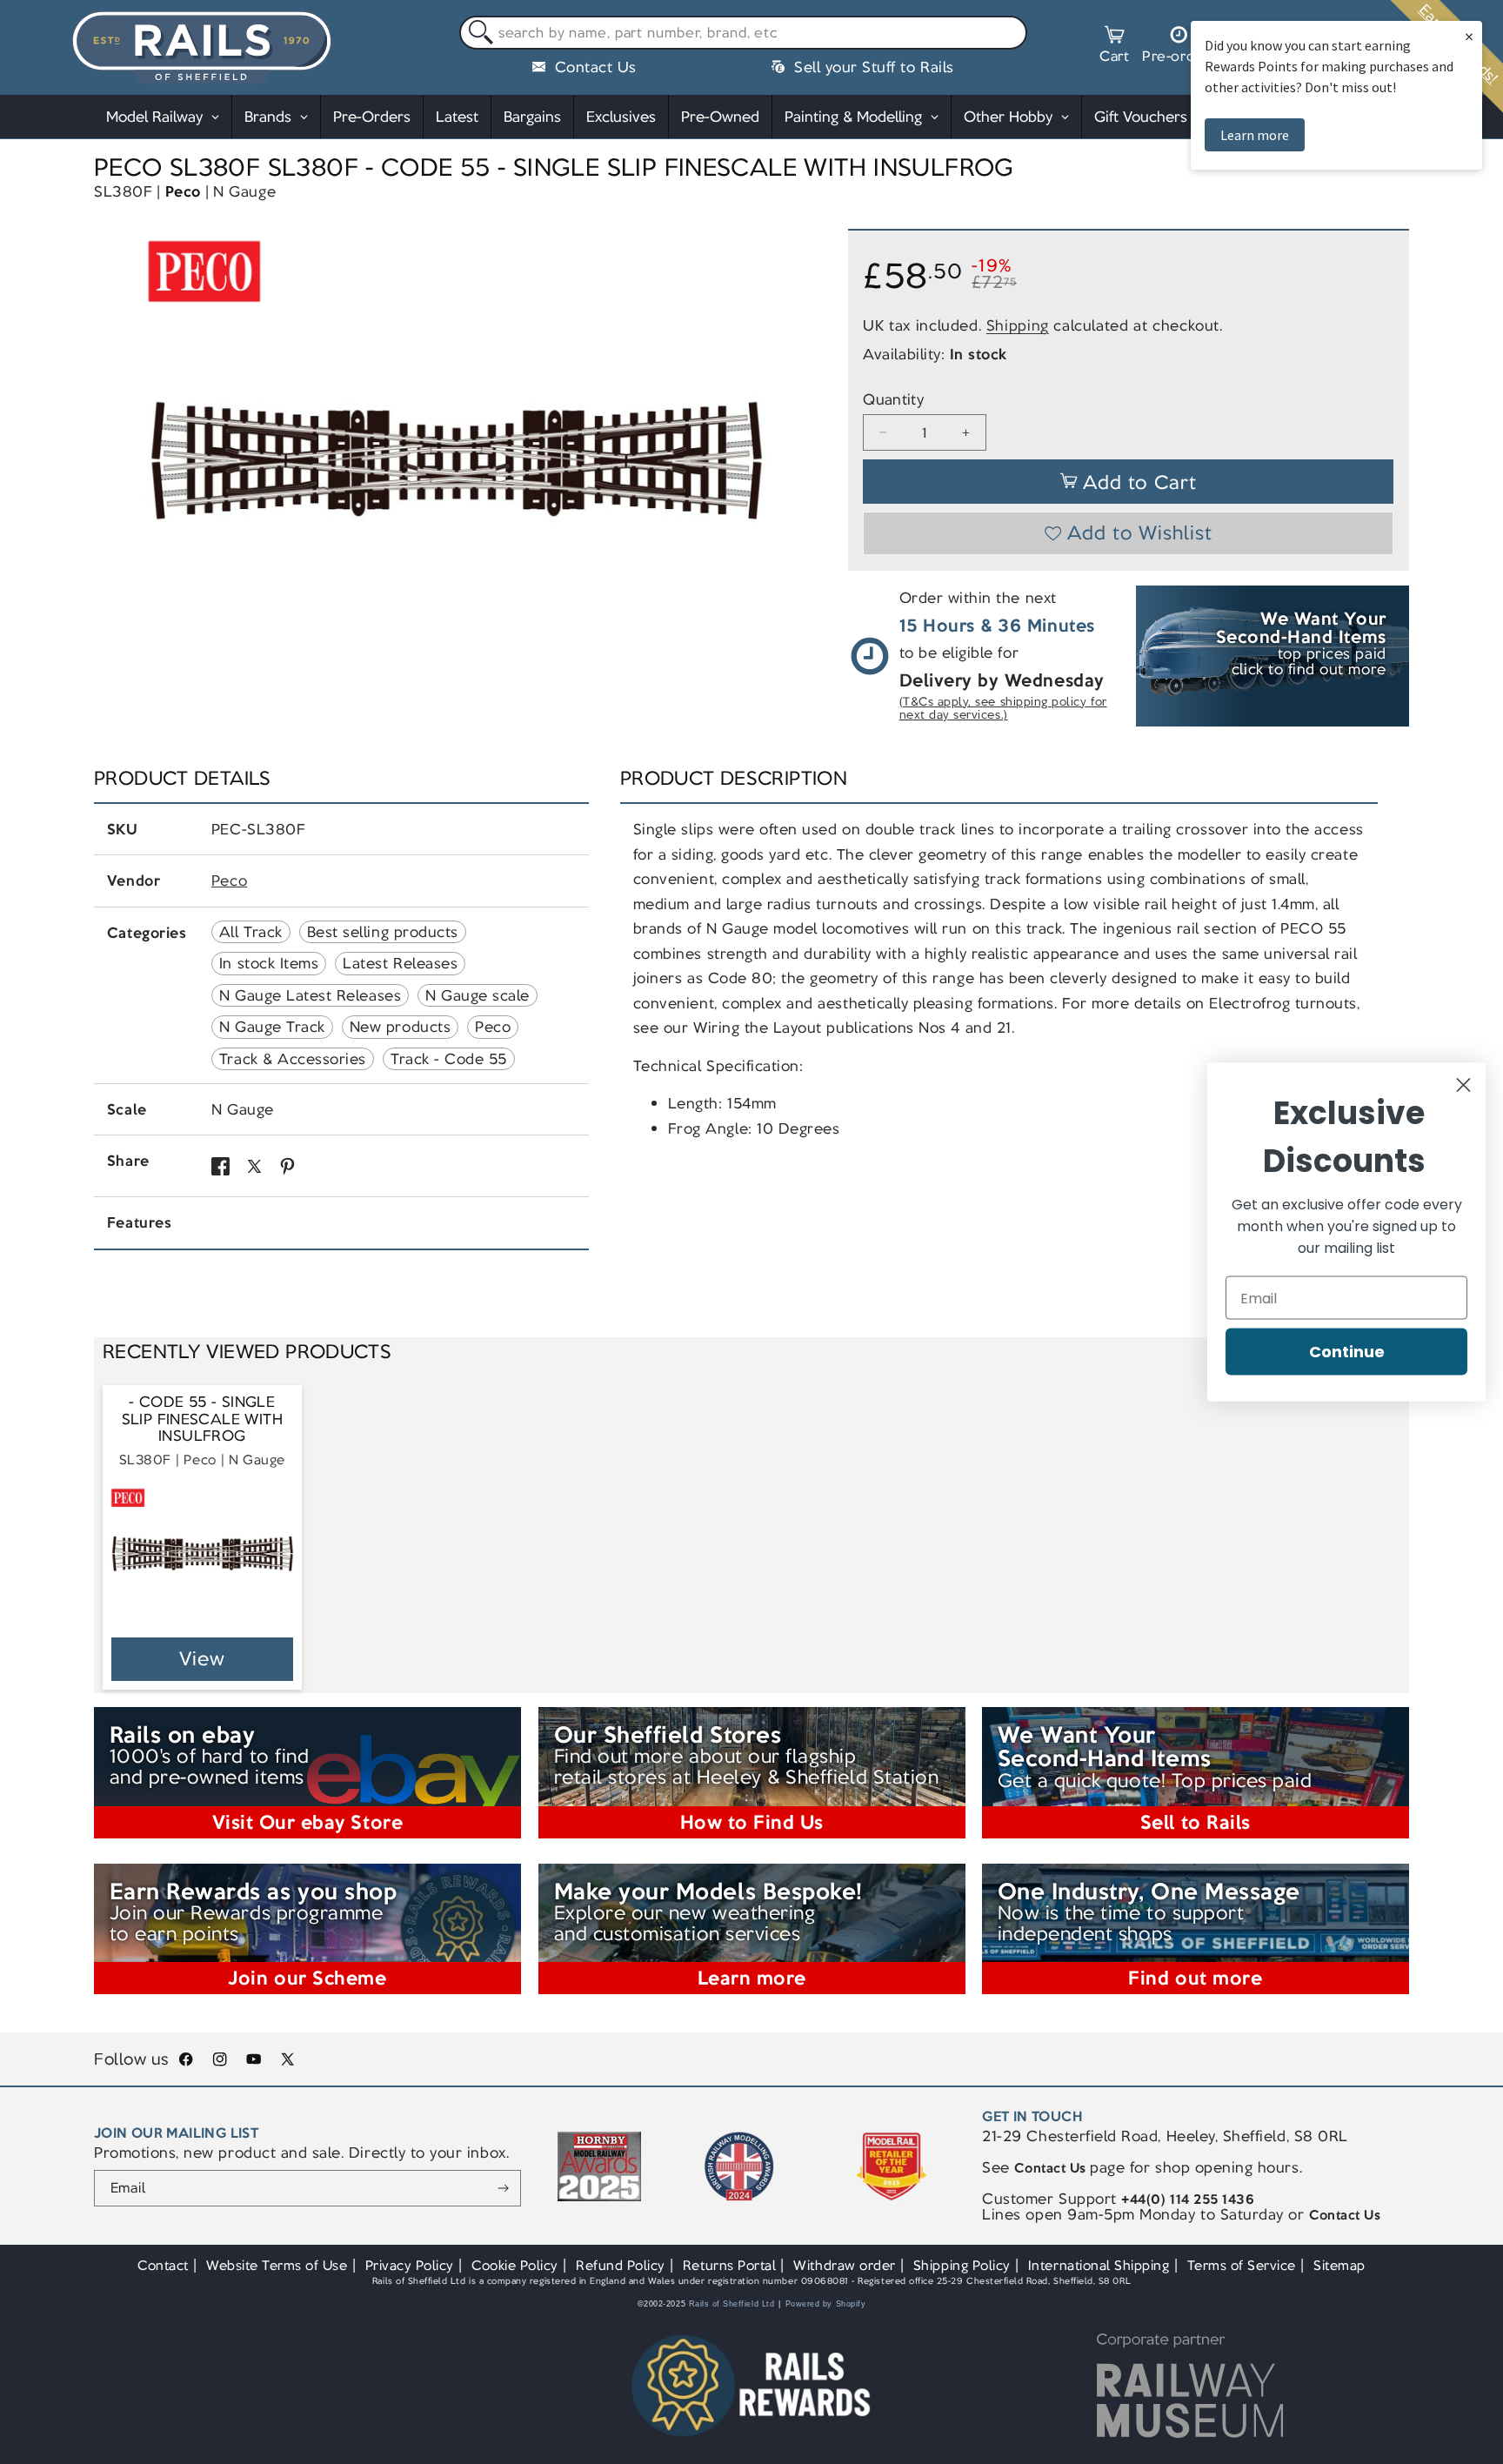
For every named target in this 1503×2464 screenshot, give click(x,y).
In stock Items (269, 963)
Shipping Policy (962, 2265)
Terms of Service (1242, 2265)
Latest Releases (400, 963)
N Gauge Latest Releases (310, 995)
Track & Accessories (293, 1059)
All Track (251, 932)
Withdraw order (844, 2265)
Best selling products (383, 932)
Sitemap (1339, 2265)
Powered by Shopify (826, 2304)
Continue (1347, 1352)
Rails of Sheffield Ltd (732, 2304)
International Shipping (1099, 2265)
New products (400, 1027)
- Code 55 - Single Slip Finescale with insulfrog (202, 1419)
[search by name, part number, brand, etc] (477, 33)
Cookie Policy (515, 2265)
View (202, 1659)
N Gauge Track (272, 1027)
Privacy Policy (410, 2265)
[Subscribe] (503, 2188)
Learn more (1255, 135)
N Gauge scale (478, 995)
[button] (1114, 47)
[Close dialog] (1463, 1085)
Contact (163, 2265)
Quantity (893, 400)
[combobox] (743, 33)
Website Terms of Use (277, 2265)
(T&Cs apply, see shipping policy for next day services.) (1003, 709)
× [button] (1469, 36)
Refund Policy (621, 2265)
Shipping (1018, 325)
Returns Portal (729, 2265)
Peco (183, 191)
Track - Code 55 (449, 1059)
